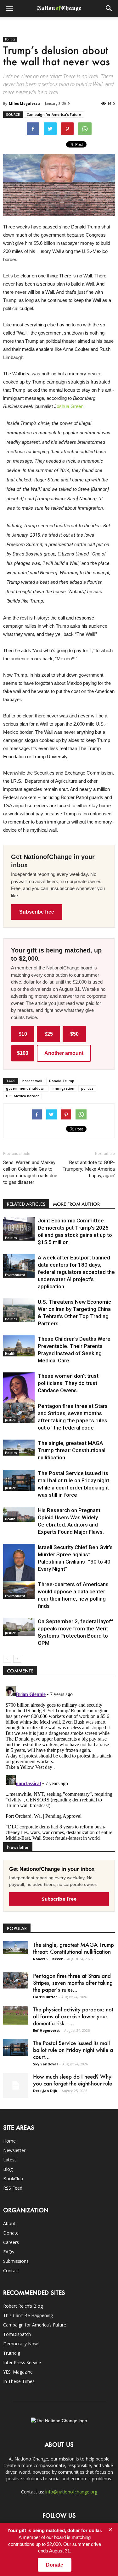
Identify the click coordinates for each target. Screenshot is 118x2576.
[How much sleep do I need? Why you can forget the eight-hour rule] (16, 2085)
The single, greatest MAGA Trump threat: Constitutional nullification (72, 1450)
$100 (23, 1053)
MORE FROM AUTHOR (76, 1204)
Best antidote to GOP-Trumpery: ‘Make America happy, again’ (89, 1169)
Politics (10, 39)
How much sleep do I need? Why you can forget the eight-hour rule (73, 2080)
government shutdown (26, 1088)
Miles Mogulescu (24, 103)
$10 (23, 1034)
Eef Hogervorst (46, 2030)
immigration (63, 1088)
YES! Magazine (18, 2372)
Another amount (64, 1053)
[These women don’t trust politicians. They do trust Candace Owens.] (19, 1395)
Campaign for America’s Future (35, 2325)
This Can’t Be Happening (28, 2315)
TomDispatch (17, 2334)
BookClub (13, 2179)
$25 (49, 1034)
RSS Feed (13, 2188)
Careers (11, 2242)
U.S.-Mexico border (22, 1096)
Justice (10, 1420)
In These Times (19, 2381)
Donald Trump (62, 1081)
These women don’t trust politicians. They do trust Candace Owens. (68, 1383)
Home (9, 2141)
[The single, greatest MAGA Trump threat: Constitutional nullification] (19, 1448)
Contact (11, 2270)
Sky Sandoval (45, 2064)
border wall (32, 1081)
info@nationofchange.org (71, 2492)
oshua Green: (71, 406)
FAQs (9, 2252)
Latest (10, 2160)
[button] (109, 8)
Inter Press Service (22, 2362)
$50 (74, 1034)
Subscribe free (37, 912)
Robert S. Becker (48, 1959)
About (9, 2223)
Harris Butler (45, 1997)
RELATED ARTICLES (26, 1204)
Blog (8, 2169)
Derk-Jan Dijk (45, 2091)
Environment (15, 1275)
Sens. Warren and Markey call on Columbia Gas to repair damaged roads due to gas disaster (30, 1172)
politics (87, 1088)
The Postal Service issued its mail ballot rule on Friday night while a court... (73, 2050)
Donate (11, 2233)
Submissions (16, 2261)
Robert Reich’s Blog (23, 2306)
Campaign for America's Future (54, 114)
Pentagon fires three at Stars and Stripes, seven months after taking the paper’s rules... (73, 1983)
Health (10, 1354)
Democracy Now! (21, 2344)
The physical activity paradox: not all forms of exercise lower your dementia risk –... (73, 2016)
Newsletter (14, 2150)
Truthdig (12, 2353)
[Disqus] (59, 1762)
